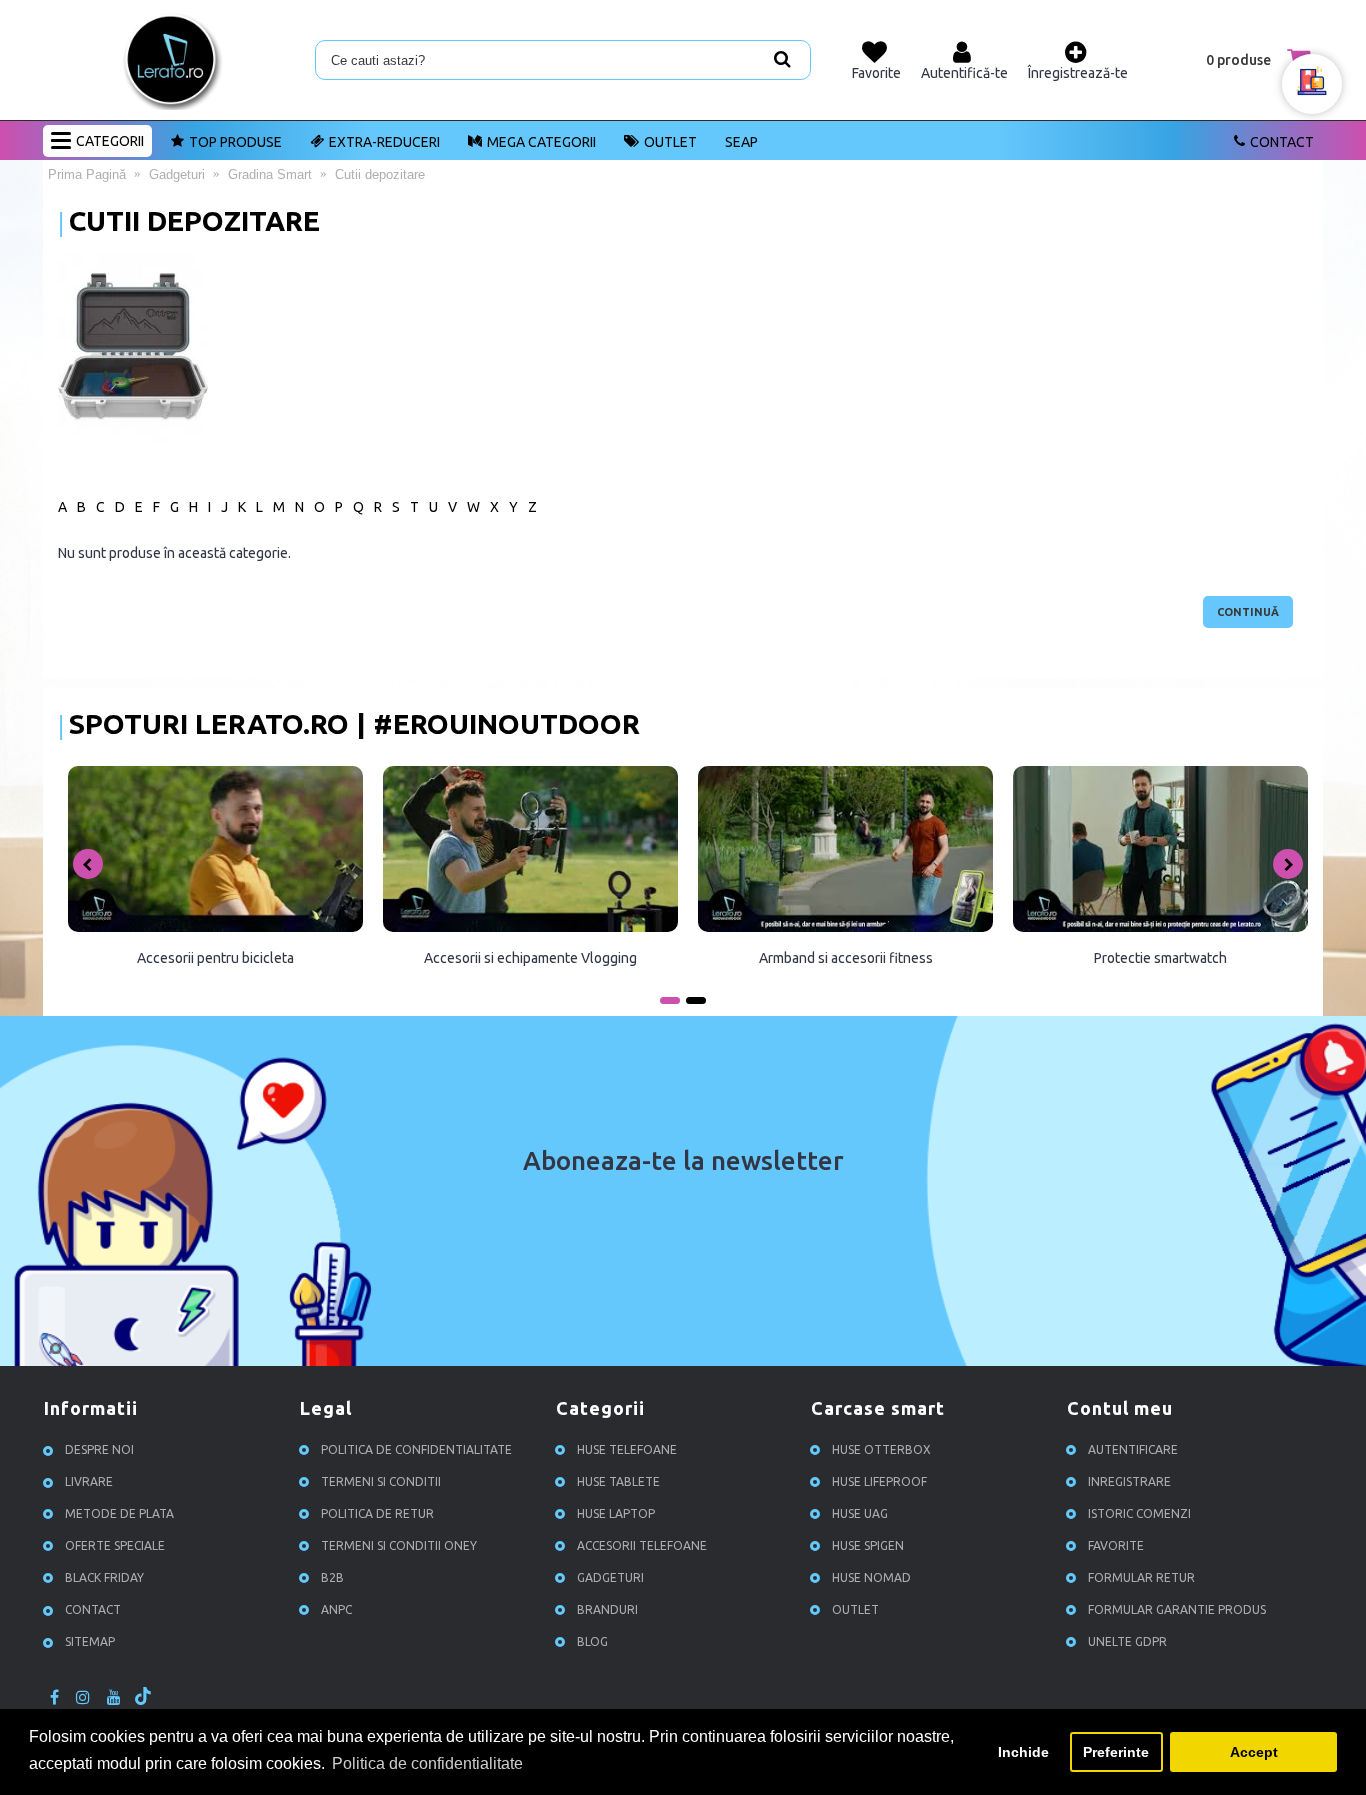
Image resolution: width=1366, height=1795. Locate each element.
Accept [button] (1254, 1752)
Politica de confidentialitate (416, 1449)
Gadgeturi (610, 1577)
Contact (1282, 142)
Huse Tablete (618, 1481)
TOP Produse (235, 142)
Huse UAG (860, 1513)
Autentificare (1133, 1449)
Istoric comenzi (1139, 1513)
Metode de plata (119, 1513)
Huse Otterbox (881, 1449)
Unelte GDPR (1127, 1641)
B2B (332, 1577)
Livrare (89, 1481)
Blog (592, 1641)
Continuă (1248, 612)
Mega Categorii (541, 142)
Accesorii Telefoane (642, 1545)
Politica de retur (377, 1513)
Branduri (607, 1609)
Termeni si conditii (381, 1481)
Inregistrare (1129, 1481)
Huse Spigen (868, 1545)
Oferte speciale (115, 1545)
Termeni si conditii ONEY (399, 1545)
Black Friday (104, 1577)
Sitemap (90, 1641)
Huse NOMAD (871, 1577)
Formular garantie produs (1177, 1609)
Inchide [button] (1023, 1752)
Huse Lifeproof (879, 1481)
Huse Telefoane (627, 1449)
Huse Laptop (616, 1513)
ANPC (336, 1609)
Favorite (1116, 1545)
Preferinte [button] (1116, 1752)
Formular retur (1141, 1577)
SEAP (741, 142)
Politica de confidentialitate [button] (427, 1763)
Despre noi (99, 1449)
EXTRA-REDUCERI (384, 142)
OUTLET (670, 142)
